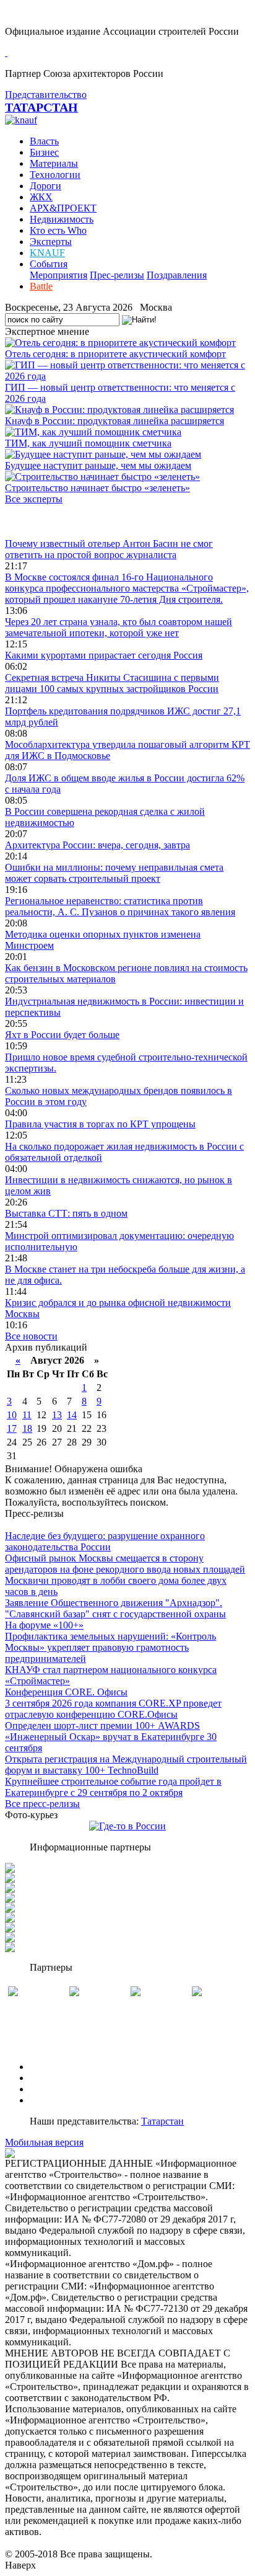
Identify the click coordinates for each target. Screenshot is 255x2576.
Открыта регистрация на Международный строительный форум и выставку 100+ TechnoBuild (126, 1765)
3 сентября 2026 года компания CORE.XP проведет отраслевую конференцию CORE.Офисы (113, 1709)
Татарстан (162, 2121)
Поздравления (177, 275)
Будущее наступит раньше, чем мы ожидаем (98, 465)
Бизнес (44, 152)
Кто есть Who (58, 230)
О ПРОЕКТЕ (58, 2067)
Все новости (31, 1336)
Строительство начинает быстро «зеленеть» (97, 488)
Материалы (54, 163)
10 (12, 1415)
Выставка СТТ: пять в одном (66, 1213)
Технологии (55, 175)
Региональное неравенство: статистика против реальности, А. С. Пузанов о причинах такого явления (120, 906)
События (49, 264)
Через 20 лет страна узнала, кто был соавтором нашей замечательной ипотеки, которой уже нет (119, 627)
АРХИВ (47, 2089)
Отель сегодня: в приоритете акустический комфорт (115, 354)
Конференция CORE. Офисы (66, 1692)
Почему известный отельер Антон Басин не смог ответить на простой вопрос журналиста (109, 549)
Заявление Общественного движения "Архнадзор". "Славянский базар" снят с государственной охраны (115, 1608)
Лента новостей (38, 521)
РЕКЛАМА (54, 2078)
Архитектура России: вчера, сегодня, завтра (97, 845)
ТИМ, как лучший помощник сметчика (88, 443)
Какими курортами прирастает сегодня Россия (104, 655)
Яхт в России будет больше (62, 1035)
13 (57, 1415)
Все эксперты (34, 499)
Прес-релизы (117, 275)
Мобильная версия (44, 2142)
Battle (41, 286)
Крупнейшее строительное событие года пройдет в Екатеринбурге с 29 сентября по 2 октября (113, 1787)
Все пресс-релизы (42, 1804)
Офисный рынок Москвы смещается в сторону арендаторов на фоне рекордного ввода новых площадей (125, 1564)
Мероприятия (58, 275)
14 (72, 1415)
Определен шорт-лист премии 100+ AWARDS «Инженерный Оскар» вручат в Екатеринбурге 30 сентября (111, 1737)
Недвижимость (62, 219)
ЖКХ (41, 197)
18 (27, 1428)
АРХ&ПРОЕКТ (63, 208)
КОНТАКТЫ (58, 2100)
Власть (44, 141)
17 (12, 1428)
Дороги (45, 186)
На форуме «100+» (44, 1625)
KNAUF (47, 253)
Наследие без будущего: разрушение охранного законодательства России (105, 1541)
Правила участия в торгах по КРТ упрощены (100, 1124)
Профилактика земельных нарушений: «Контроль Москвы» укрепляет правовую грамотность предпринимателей (110, 1647)
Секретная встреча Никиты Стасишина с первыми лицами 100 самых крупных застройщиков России (112, 683)
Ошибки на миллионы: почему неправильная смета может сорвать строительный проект (114, 873)
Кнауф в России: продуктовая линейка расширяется (115, 421)
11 (27, 1415)
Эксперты (51, 242)
